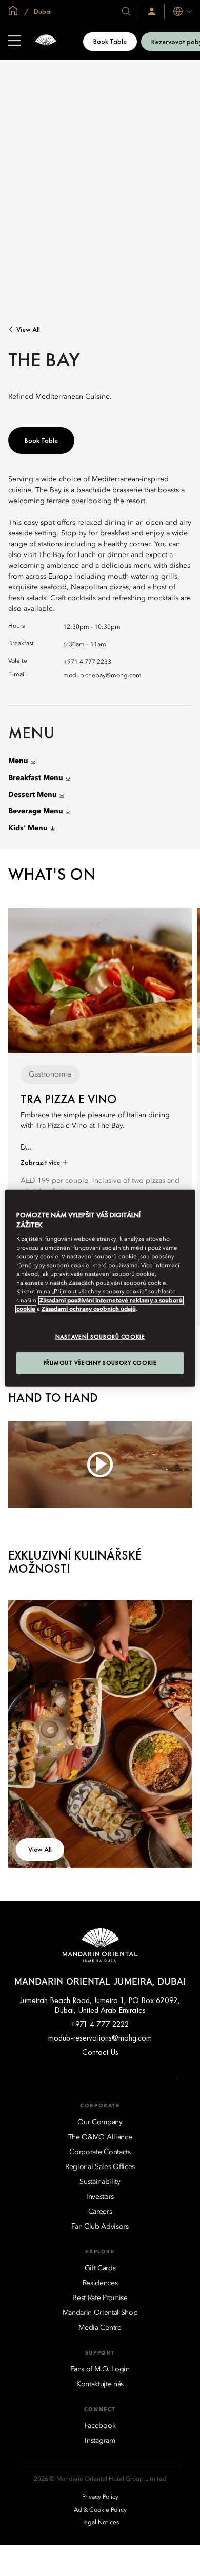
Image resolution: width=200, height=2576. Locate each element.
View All (28, 330)
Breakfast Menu (36, 778)
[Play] (100, 1464)
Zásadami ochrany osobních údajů (89, 1309)
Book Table (110, 41)
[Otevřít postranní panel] (14, 42)
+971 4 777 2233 (87, 662)
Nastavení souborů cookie (100, 1337)
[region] (100, 1288)
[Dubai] (46, 41)
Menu (18, 761)
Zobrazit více (41, 1162)
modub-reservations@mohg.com (100, 2038)
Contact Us (100, 2052)
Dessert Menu (33, 795)
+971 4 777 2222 (100, 2024)
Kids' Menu (28, 828)
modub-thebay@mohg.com (102, 676)
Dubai (42, 11)
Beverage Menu (36, 811)
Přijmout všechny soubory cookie (100, 1363)
